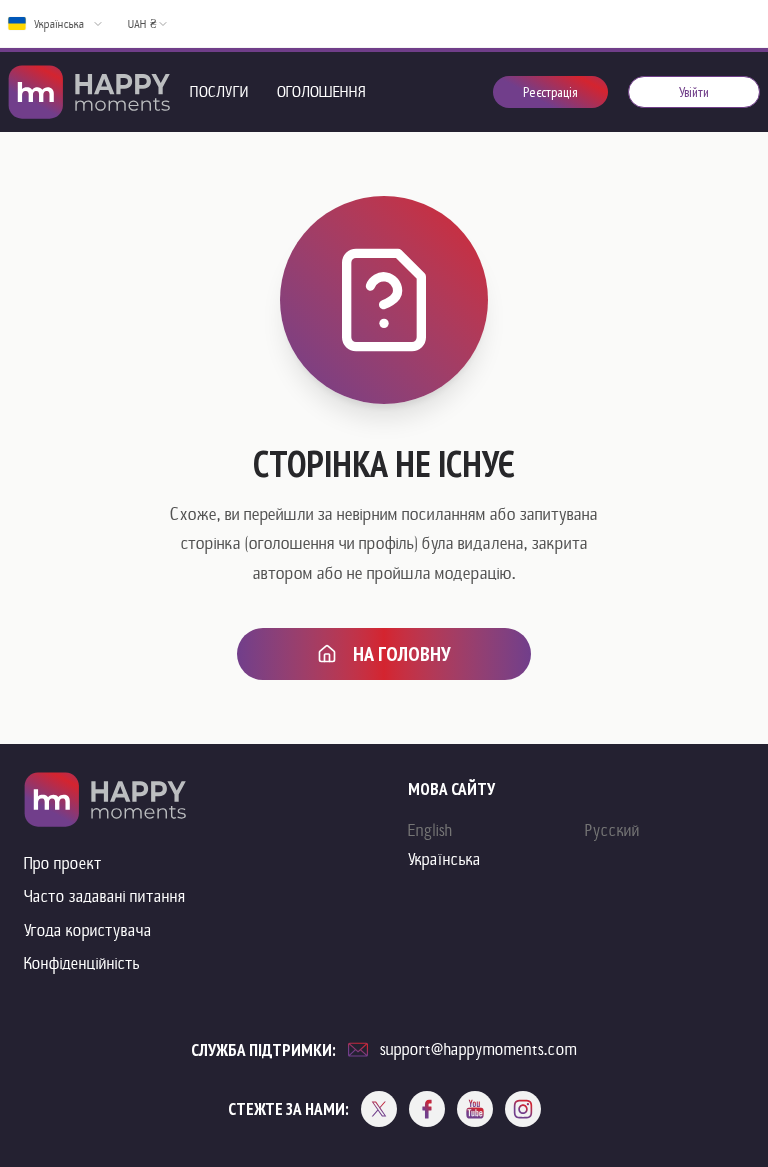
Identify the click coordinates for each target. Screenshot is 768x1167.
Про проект (63, 863)
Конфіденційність (82, 963)
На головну (402, 654)
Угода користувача (88, 930)
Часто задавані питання (105, 896)
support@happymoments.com (478, 1049)
